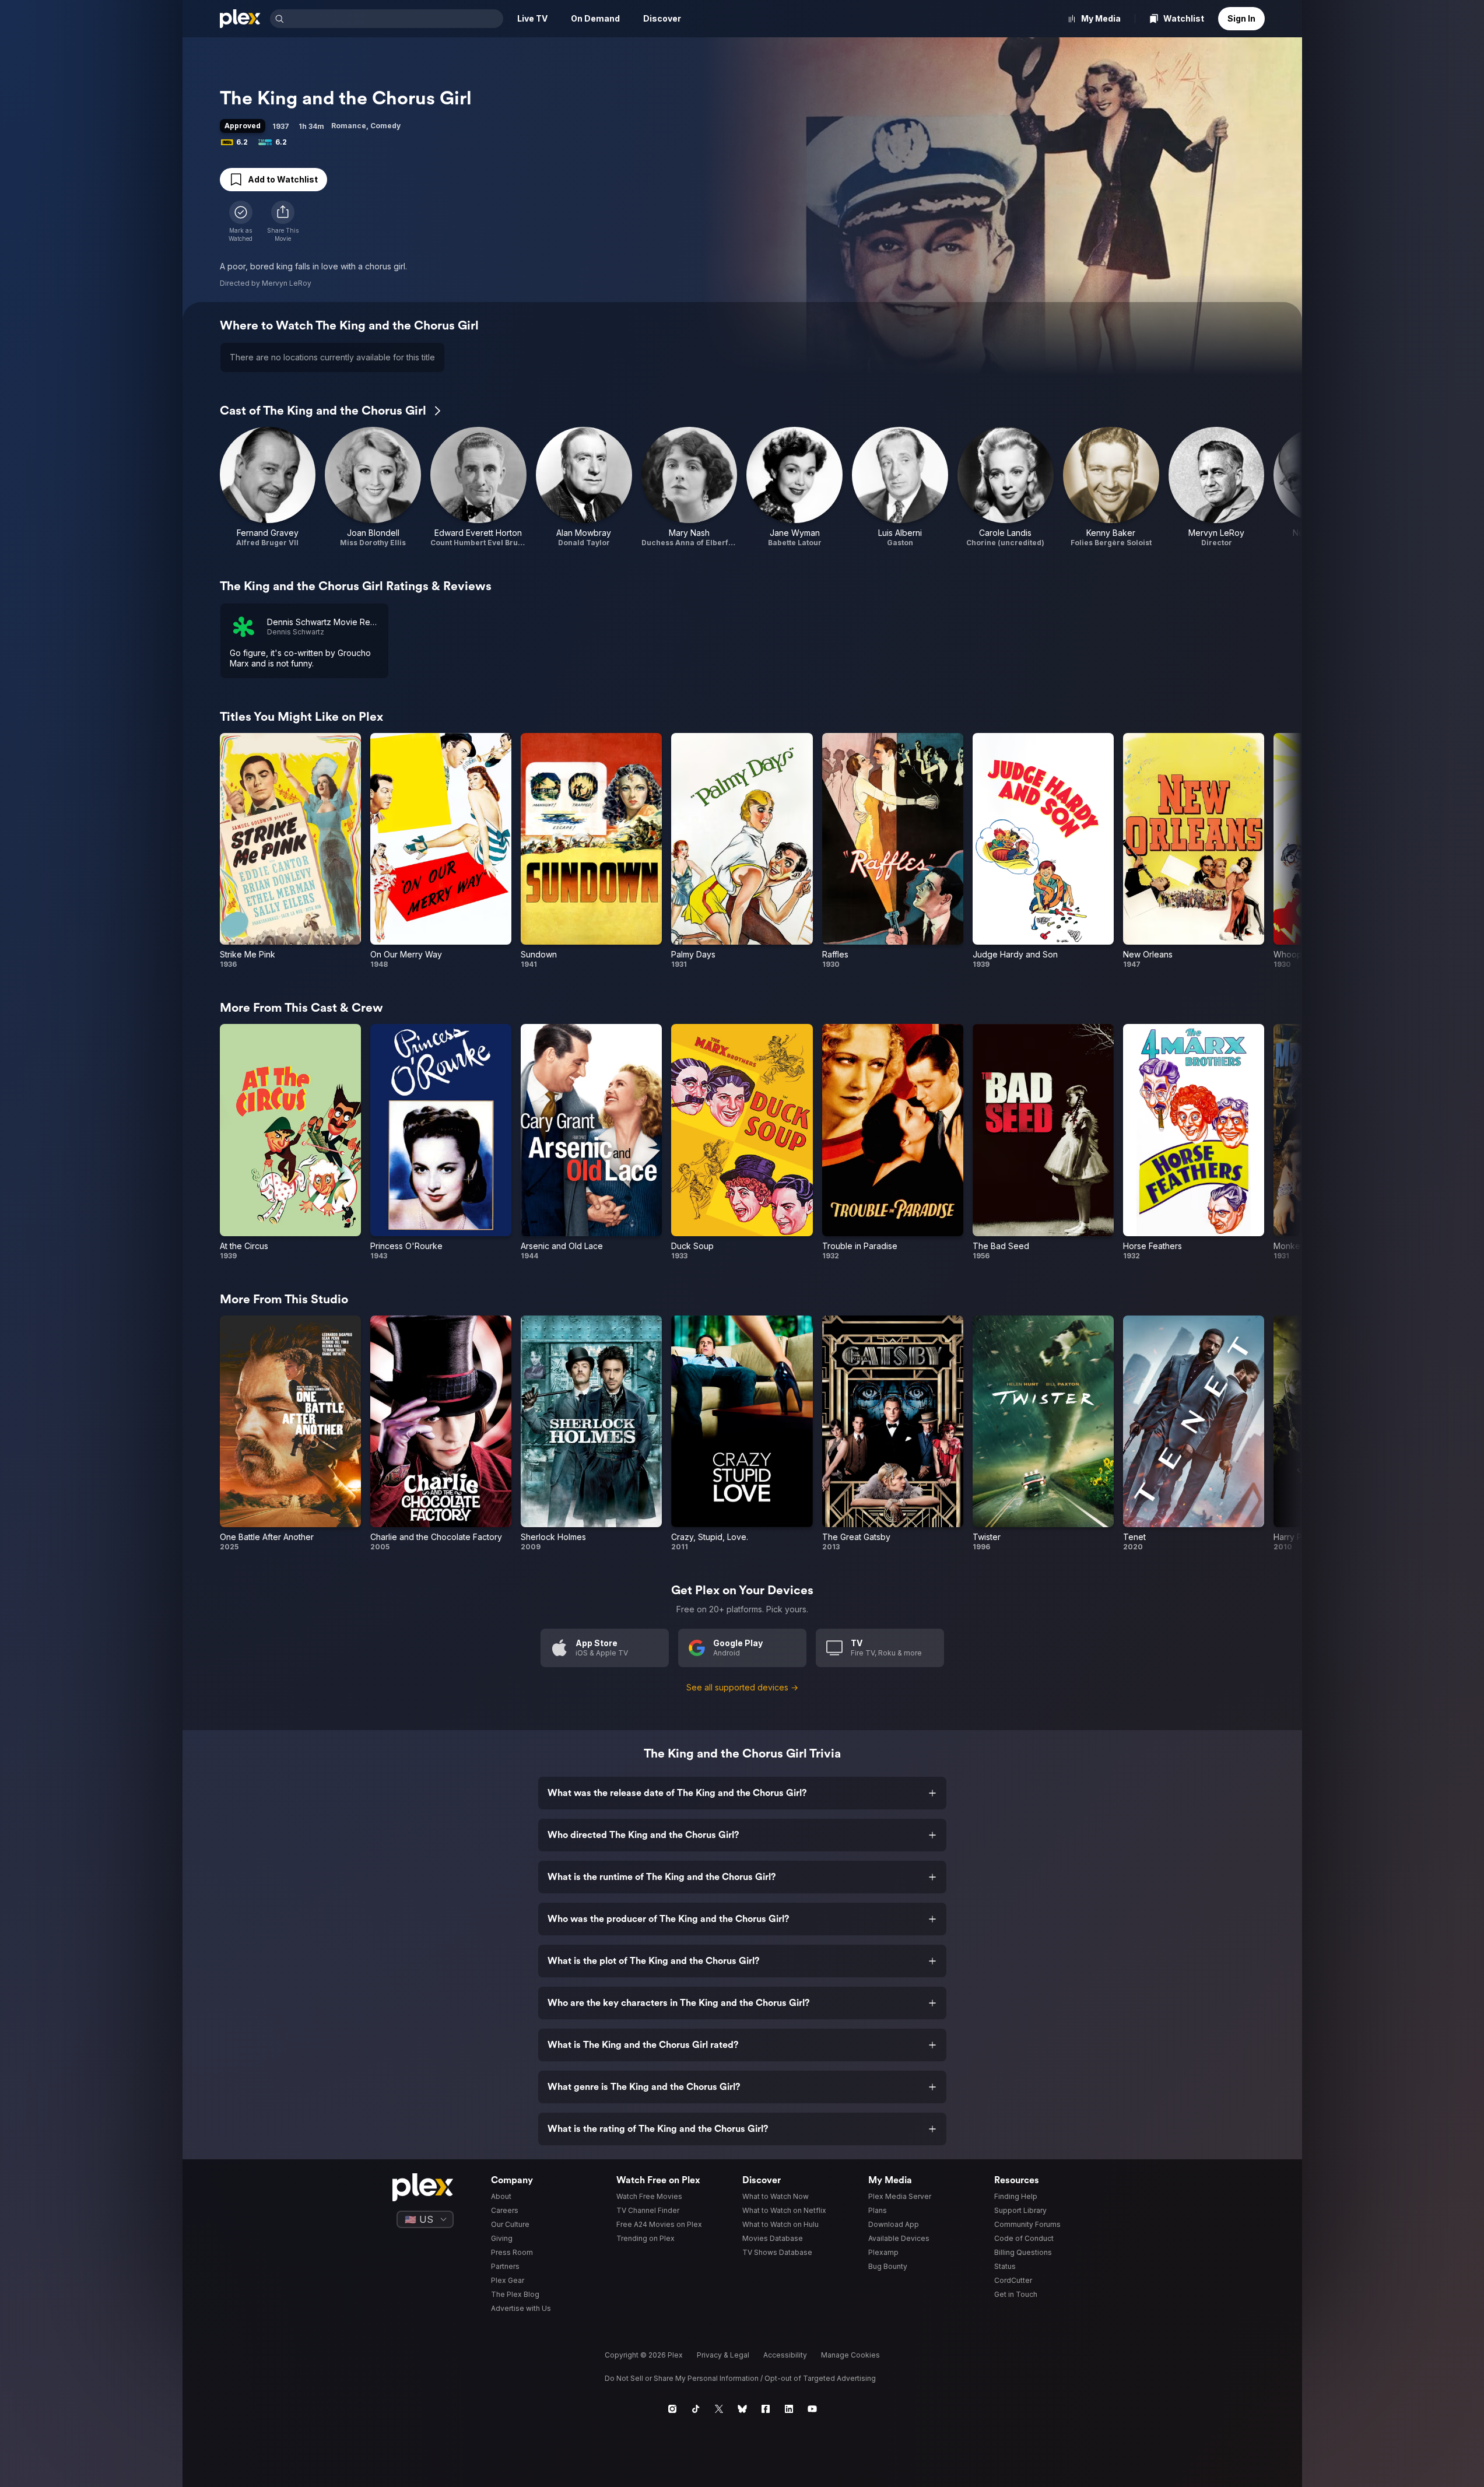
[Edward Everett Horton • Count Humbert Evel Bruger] (478, 487)
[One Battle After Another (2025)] (290, 1434)
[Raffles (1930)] (893, 851)
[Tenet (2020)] (1194, 1434)
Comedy (385, 126)
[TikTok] (696, 2409)
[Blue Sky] (742, 2409)
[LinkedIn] (789, 2409)
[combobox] (395, 19)
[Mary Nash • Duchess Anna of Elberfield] (690, 487)
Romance (349, 126)
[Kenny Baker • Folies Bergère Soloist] (1111, 487)
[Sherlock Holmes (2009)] (591, 1434)
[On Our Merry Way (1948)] (441, 851)
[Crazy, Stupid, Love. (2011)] (742, 1434)
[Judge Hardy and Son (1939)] (1043, 851)
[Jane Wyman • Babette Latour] (794, 487)
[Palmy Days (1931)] (742, 851)
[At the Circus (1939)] (290, 1142)
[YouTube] (812, 2409)
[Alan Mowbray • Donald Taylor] (584, 487)
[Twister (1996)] (1043, 1434)
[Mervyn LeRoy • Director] (1217, 487)
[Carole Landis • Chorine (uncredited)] (1006, 487)
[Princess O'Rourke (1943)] (441, 1142)
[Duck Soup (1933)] (742, 1142)
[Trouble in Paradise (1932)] (893, 1142)
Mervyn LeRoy (287, 283)
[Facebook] (766, 2409)
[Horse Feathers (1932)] (1194, 1142)
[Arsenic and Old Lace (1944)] (591, 1142)
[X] (719, 2409)
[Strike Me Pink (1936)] (290, 851)
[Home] (240, 19)
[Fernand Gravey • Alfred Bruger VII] (268, 487)
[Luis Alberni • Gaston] (900, 487)
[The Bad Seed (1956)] (1043, 1142)
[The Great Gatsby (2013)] (893, 1434)
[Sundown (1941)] (591, 851)
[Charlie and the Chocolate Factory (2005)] (441, 1434)
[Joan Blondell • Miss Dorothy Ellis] (373, 487)
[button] (283, 222)
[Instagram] (672, 2409)
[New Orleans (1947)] (1194, 851)
